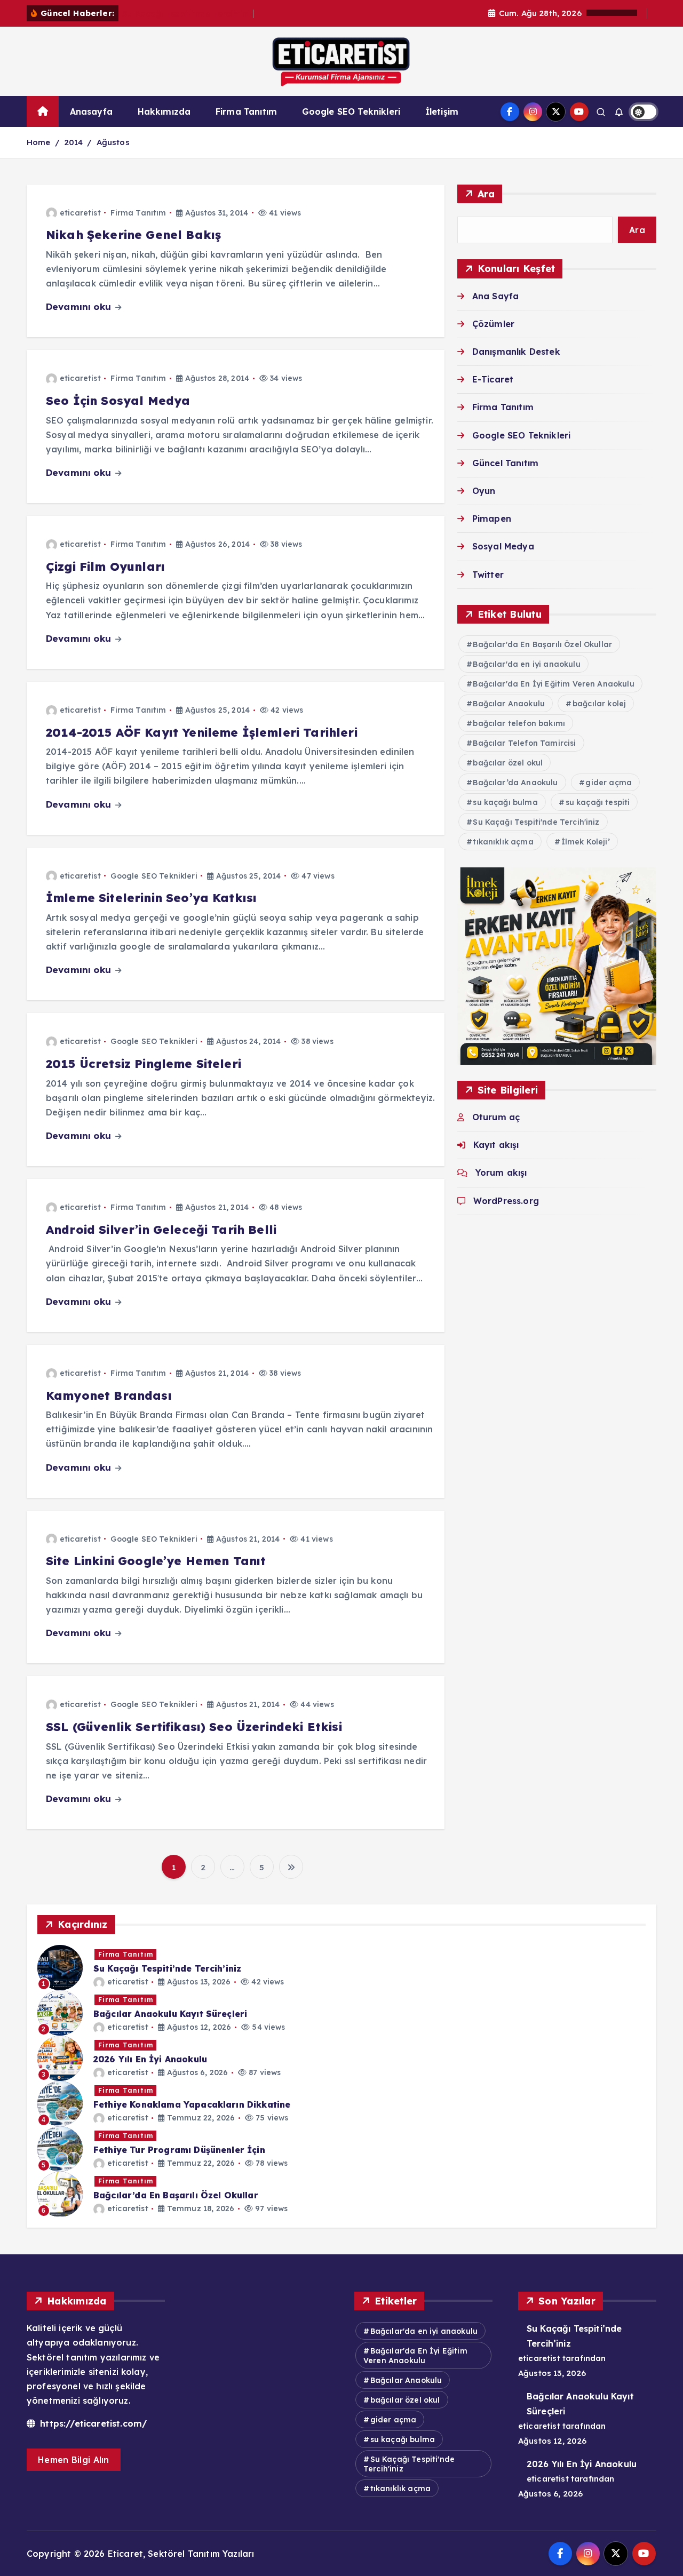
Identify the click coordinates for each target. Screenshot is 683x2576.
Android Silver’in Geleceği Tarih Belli (161, 1230)
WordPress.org (506, 1201)
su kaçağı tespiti (598, 802)
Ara (486, 194)
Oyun (484, 491)
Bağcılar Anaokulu (509, 704)
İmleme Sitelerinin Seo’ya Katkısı (151, 898)
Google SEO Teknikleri (351, 111)
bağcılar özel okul (508, 763)
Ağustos (113, 142)
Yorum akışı (501, 1173)
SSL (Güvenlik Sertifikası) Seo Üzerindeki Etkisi (194, 1727)
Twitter (488, 575)
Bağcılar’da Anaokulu (515, 783)
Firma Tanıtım (246, 111)
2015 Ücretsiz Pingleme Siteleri (144, 1064)
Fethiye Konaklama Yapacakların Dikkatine (192, 2104)
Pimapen (492, 519)
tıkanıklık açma (503, 842)
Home (39, 142)
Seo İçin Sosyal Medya (118, 401)
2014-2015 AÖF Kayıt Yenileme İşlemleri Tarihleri (202, 732)
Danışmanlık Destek (516, 352)
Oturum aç (496, 1117)
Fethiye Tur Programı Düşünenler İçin (179, 2150)
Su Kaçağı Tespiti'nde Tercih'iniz (536, 822)
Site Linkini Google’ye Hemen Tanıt (156, 1561)
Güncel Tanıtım (505, 463)
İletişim (442, 111)
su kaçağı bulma (505, 802)
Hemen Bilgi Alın (74, 2460)
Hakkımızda (164, 111)
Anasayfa (91, 111)
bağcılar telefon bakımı (519, 723)
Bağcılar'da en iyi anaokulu (526, 664)
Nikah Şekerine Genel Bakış (133, 235)
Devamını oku (80, 306)
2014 (74, 142)
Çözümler (493, 324)
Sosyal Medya (503, 546)
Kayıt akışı (496, 1145)
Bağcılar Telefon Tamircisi (524, 743)
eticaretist (80, 213)
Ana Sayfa (495, 296)
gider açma (609, 783)
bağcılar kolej (599, 704)
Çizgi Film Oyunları (105, 567)
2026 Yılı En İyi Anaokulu (150, 2059)
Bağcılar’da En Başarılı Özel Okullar (176, 2195)
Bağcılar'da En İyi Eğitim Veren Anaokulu (553, 684)
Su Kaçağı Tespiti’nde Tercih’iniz (188, 14)
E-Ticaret (493, 379)
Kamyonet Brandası (109, 1395)
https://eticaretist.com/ (92, 2423)
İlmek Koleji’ (586, 842)
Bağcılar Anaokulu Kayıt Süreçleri (170, 2014)
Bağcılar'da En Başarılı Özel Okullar (542, 644)
